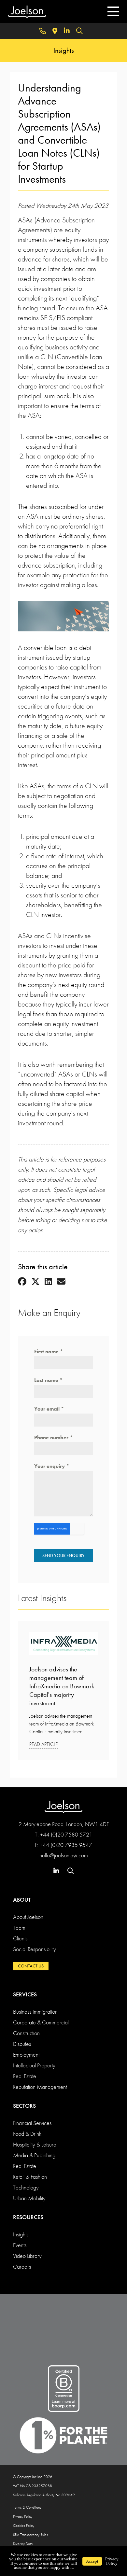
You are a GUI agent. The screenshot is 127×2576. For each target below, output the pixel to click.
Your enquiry (52, 1466)
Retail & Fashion (30, 2177)
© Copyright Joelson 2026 (33, 2477)
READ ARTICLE (43, 1744)
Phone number (53, 1437)
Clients (20, 1938)
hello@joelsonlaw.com (64, 1855)
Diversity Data (23, 2544)
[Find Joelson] (55, 31)
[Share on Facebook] (22, 1282)
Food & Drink (27, 2134)
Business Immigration (35, 2012)
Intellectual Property (34, 2065)
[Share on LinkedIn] (48, 1282)
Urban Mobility (29, 2198)
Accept (92, 2561)
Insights (21, 2234)
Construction (26, 2033)
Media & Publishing (34, 2155)
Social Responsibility (35, 1949)
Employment (26, 2055)
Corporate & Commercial (41, 2022)
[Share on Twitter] (35, 1282)
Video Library (27, 2256)
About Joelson (28, 1917)
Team (19, 1928)
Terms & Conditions (27, 2507)
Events (20, 2245)
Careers (22, 2266)
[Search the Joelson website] (79, 31)
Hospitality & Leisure (35, 2144)
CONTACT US (31, 1966)
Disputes (22, 2044)
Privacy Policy (23, 2516)
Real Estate (25, 2076)
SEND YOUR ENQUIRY (63, 1555)
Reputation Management (40, 2087)
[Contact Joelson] (43, 31)
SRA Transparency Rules (30, 2535)
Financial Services (32, 2123)
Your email (49, 1409)
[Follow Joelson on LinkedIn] (67, 31)
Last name (48, 1380)
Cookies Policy (24, 2526)
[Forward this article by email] (61, 1282)
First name (49, 1351)
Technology (26, 2187)
